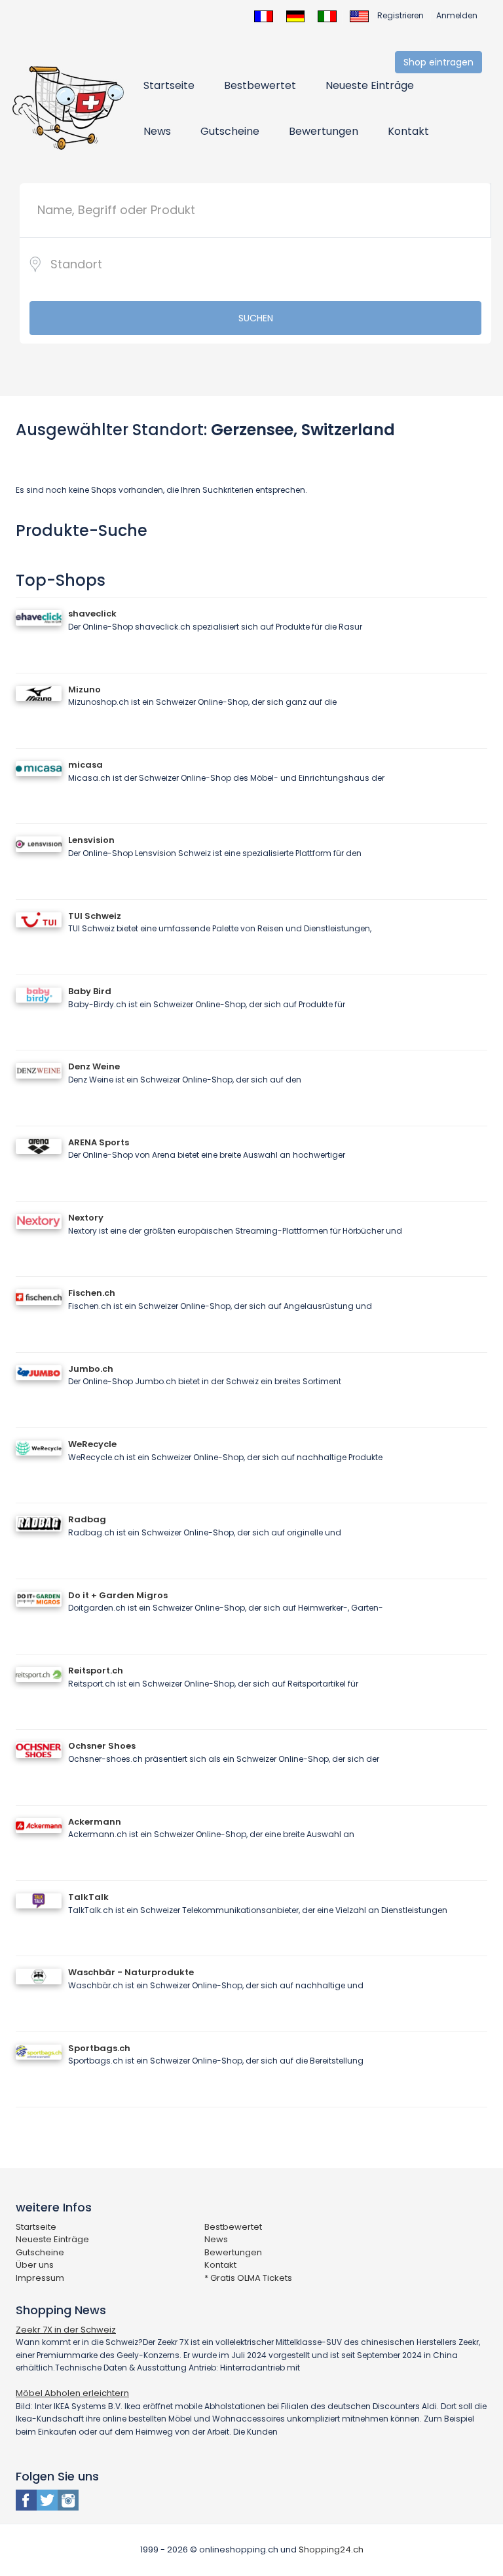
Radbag (87, 1519)
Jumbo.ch (91, 1369)
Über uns (35, 2265)
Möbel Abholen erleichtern (72, 2393)
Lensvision (91, 840)
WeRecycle (92, 1444)
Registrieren (401, 15)
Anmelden (457, 15)
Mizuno (84, 689)
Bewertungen (324, 131)
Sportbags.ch (99, 2048)
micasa (85, 765)
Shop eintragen (438, 62)
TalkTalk (88, 1897)
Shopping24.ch (331, 2549)
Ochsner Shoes (102, 1746)
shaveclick (92, 614)
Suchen (256, 318)
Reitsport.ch (96, 1671)
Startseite (169, 85)
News (157, 131)
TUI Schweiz (95, 916)
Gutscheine (230, 131)
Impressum (40, 2278)
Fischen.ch (92, 1293)
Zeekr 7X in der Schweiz (66, 2330)
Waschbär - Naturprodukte (131, 1972)
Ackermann (95, 1822)
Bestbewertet (260, 85)
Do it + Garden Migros (118, 1595)
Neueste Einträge (370, 85)
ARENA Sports (99, 1142)
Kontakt (408, 131)
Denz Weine (94, 1066)
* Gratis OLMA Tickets (248, 2278)
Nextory (86, 1218)
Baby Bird (90, 991)
